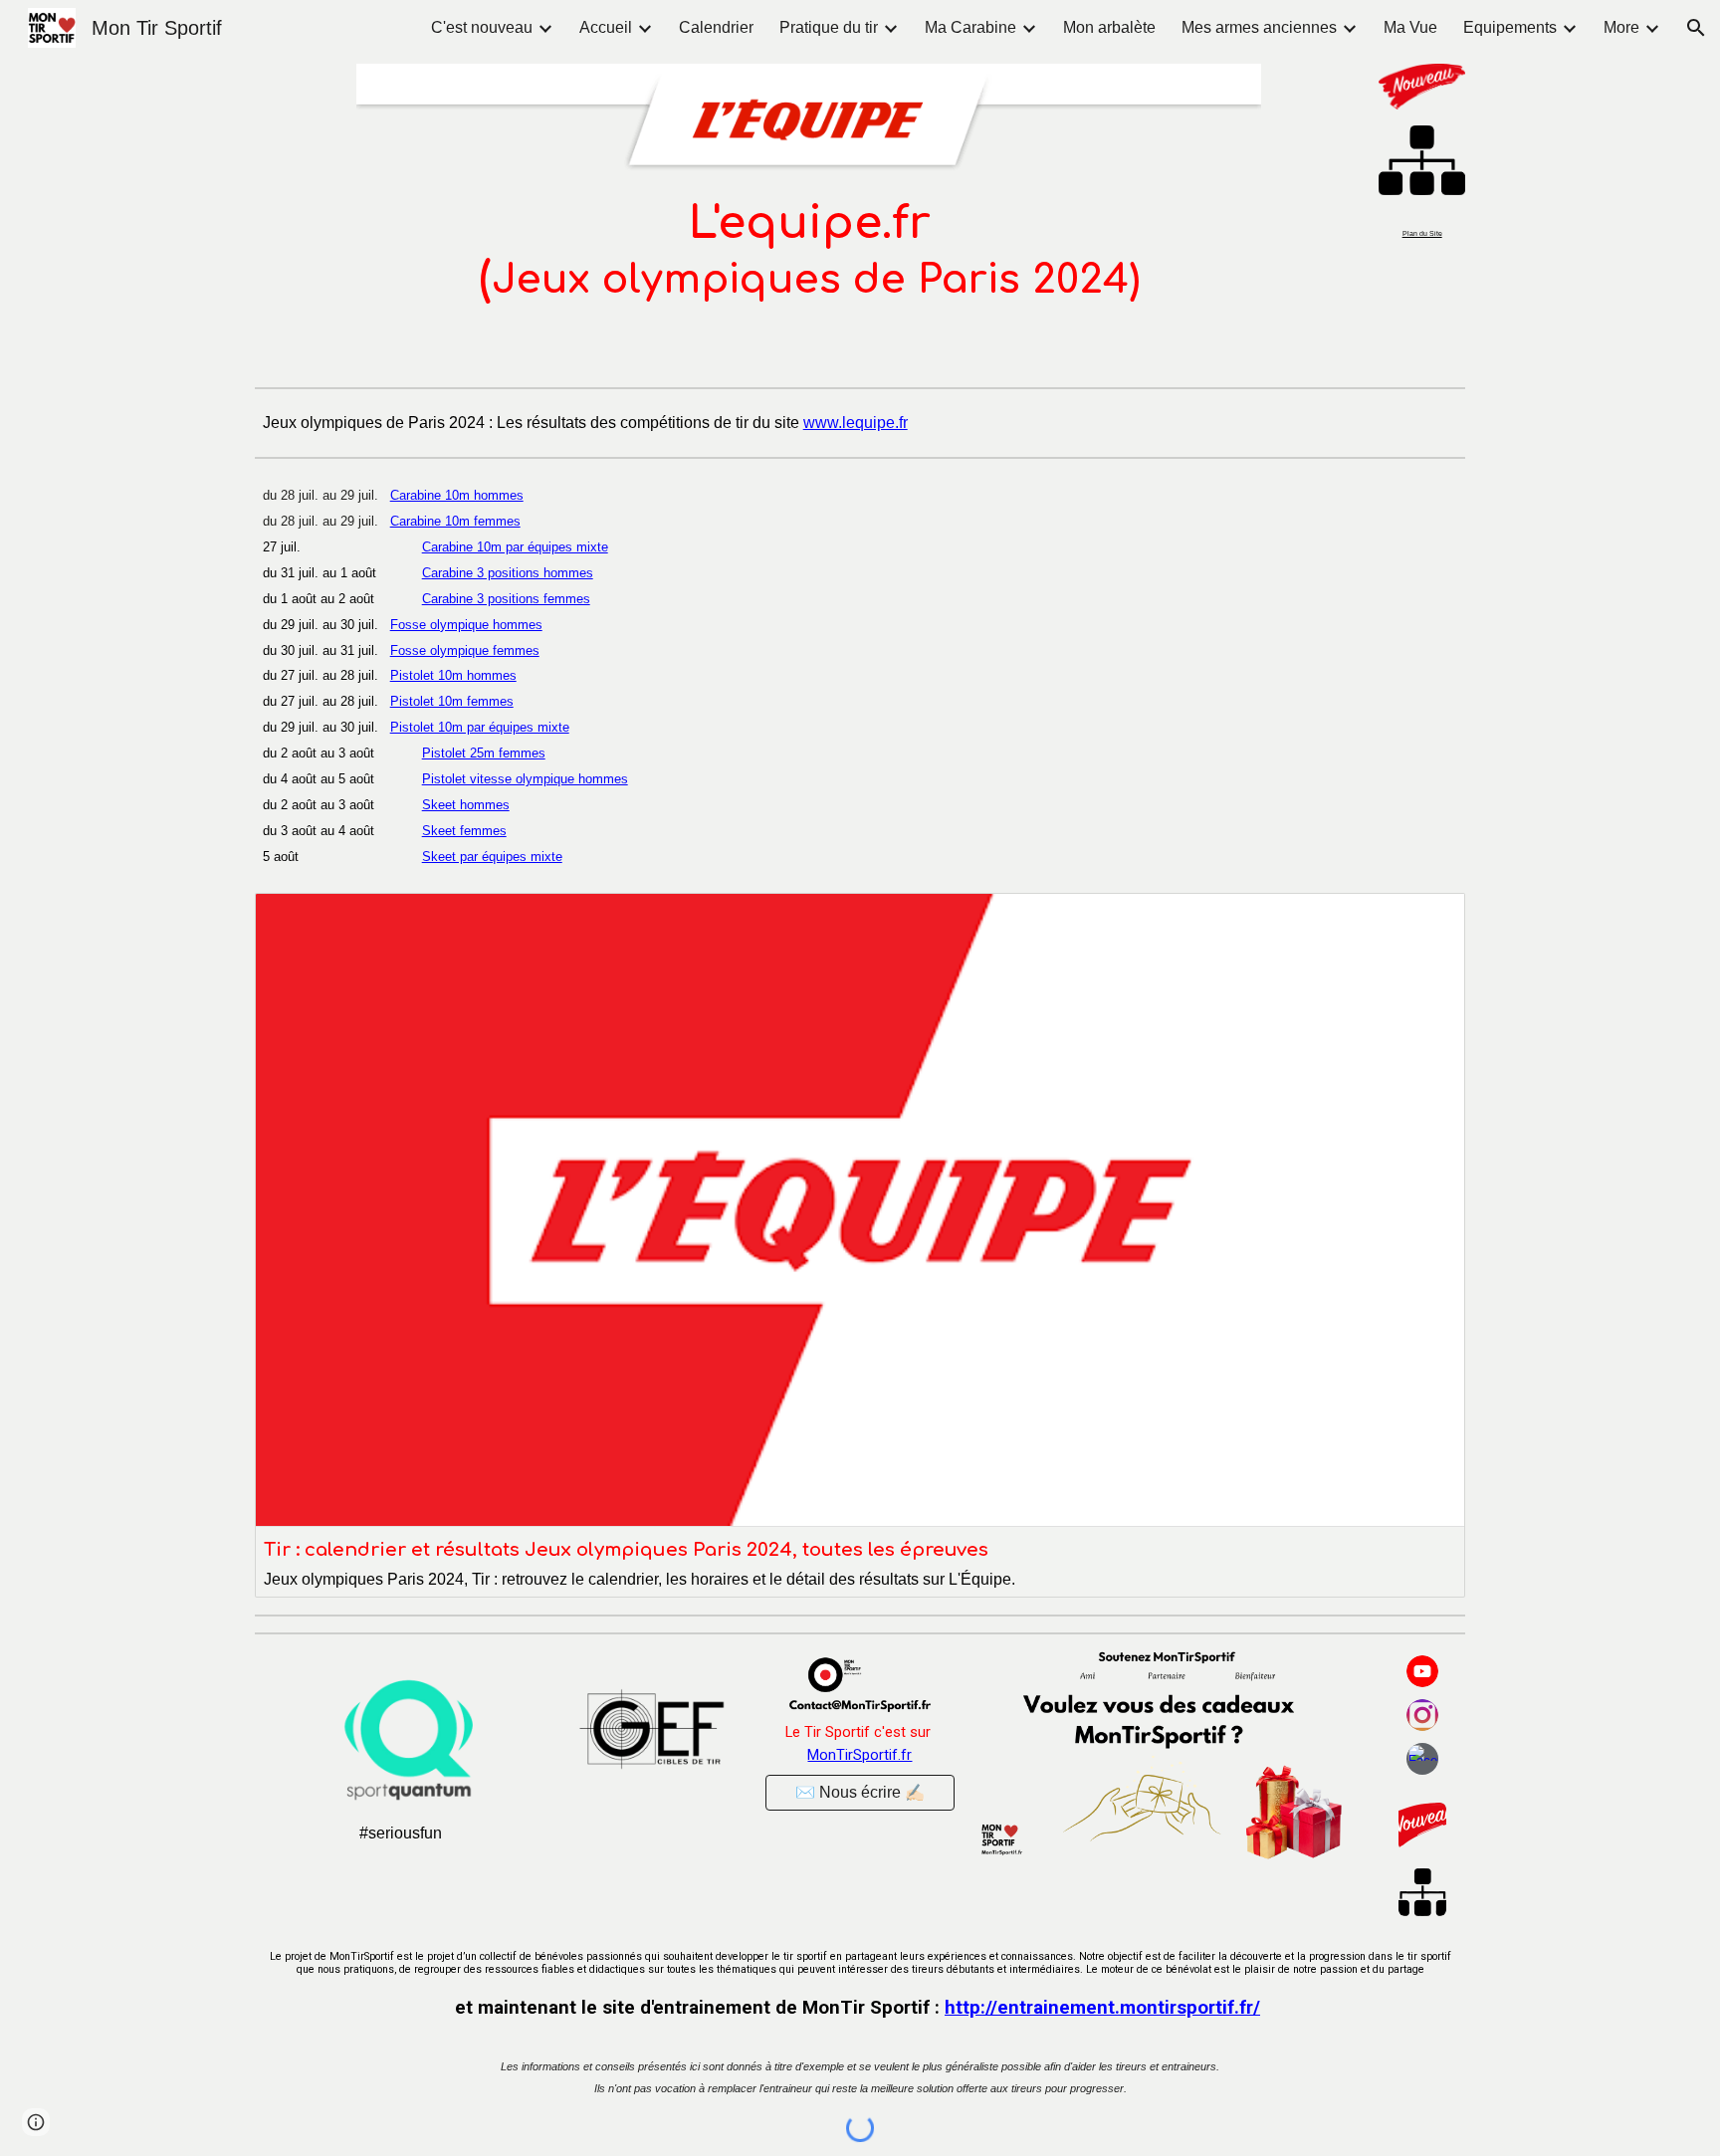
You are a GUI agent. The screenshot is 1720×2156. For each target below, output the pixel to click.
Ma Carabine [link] (970, 27)
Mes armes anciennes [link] (1259, 27)
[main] (809, 251)
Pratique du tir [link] (829, 27)
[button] (1696, 28)
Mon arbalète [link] (1109, 27)
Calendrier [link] (716, 27)
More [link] (1621, 27)
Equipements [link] (1510, 27)
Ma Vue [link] (1410, 27)
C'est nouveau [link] (482, 27)
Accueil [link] (606, 27)
